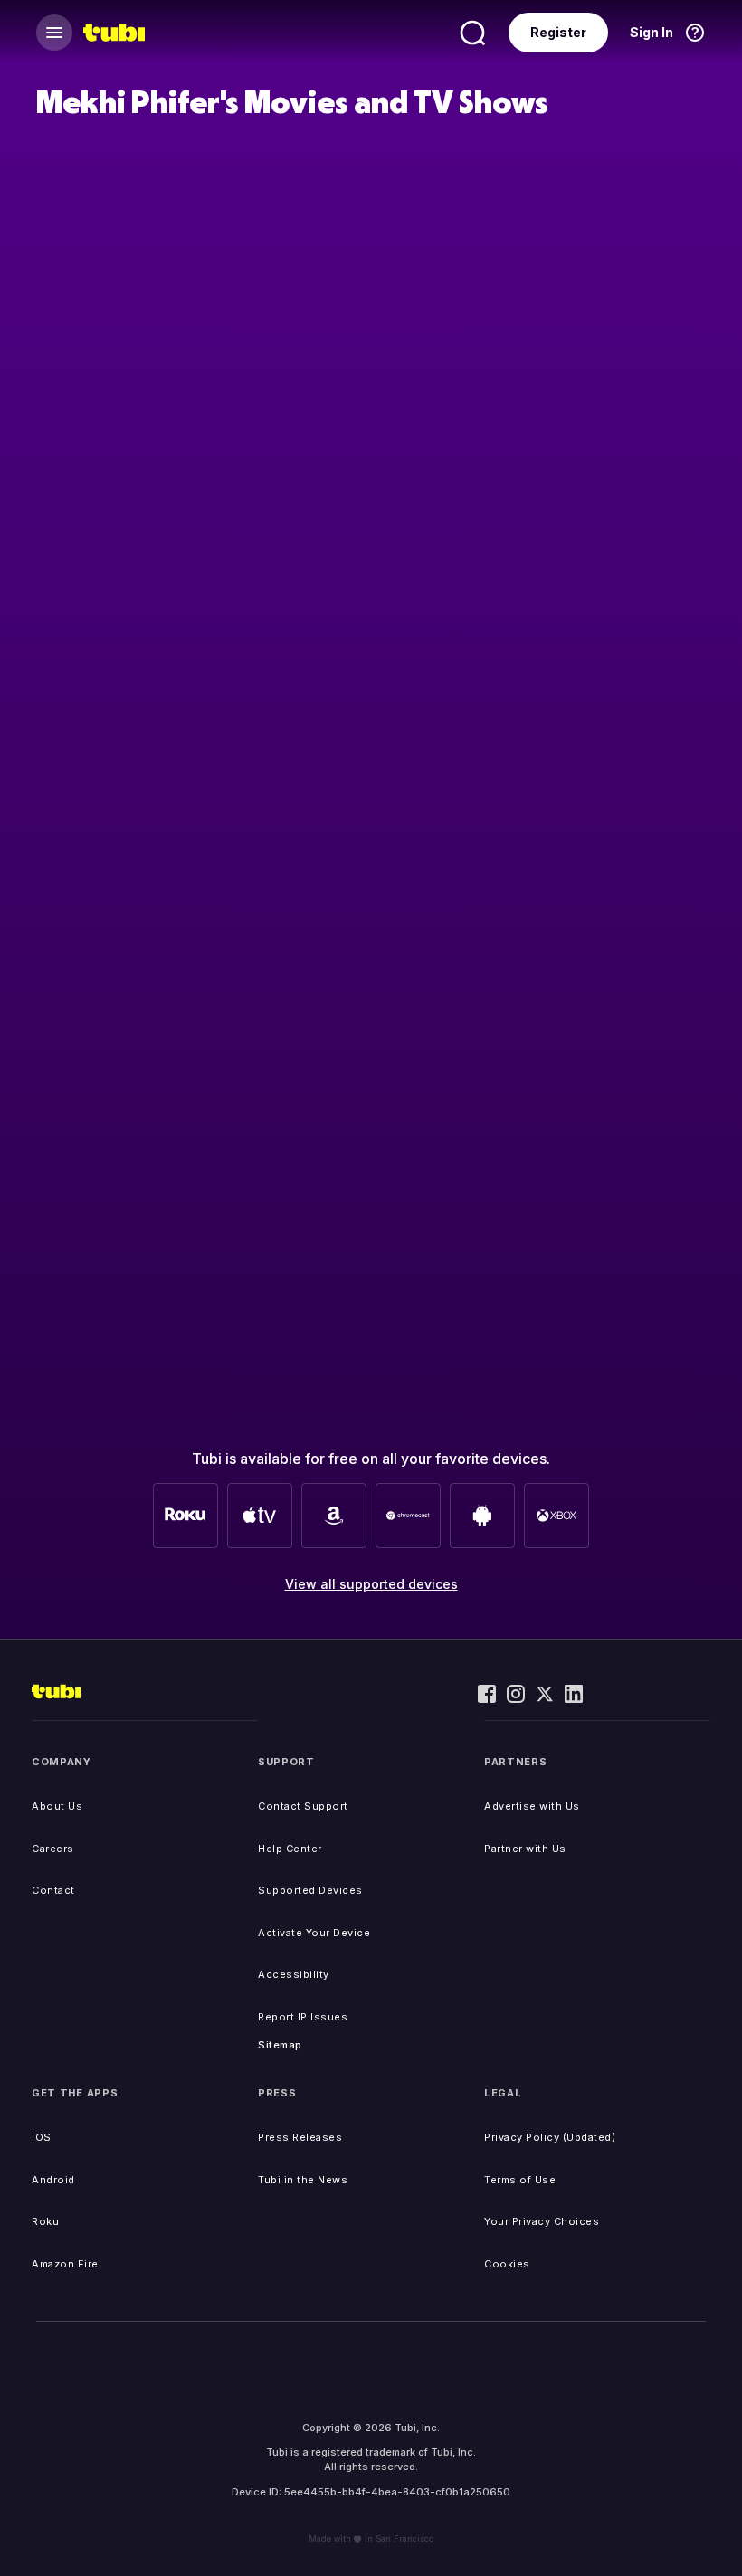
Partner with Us (525, 1849)
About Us (57, 1806)
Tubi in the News (303, 2180)
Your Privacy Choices (542, 2221)
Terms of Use (520, 2180)
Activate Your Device (314, 1933)
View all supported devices (371, 1584)
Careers (53, 1849)
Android (53, 2180)
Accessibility (294, 1974)
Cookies (507, 2264)
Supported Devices (310, 1890)
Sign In (652, 32)
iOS (42, 2137)
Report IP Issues (303, 2017)
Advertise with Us (532, 1806)
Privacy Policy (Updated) (550, 2137)
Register (558, 32)
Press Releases (300, 2137)
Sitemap (280, 2045)
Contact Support (303, 1806)
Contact (53, 1890)
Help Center (290, 1849)
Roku (45, 2221)
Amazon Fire (65, 2264)
